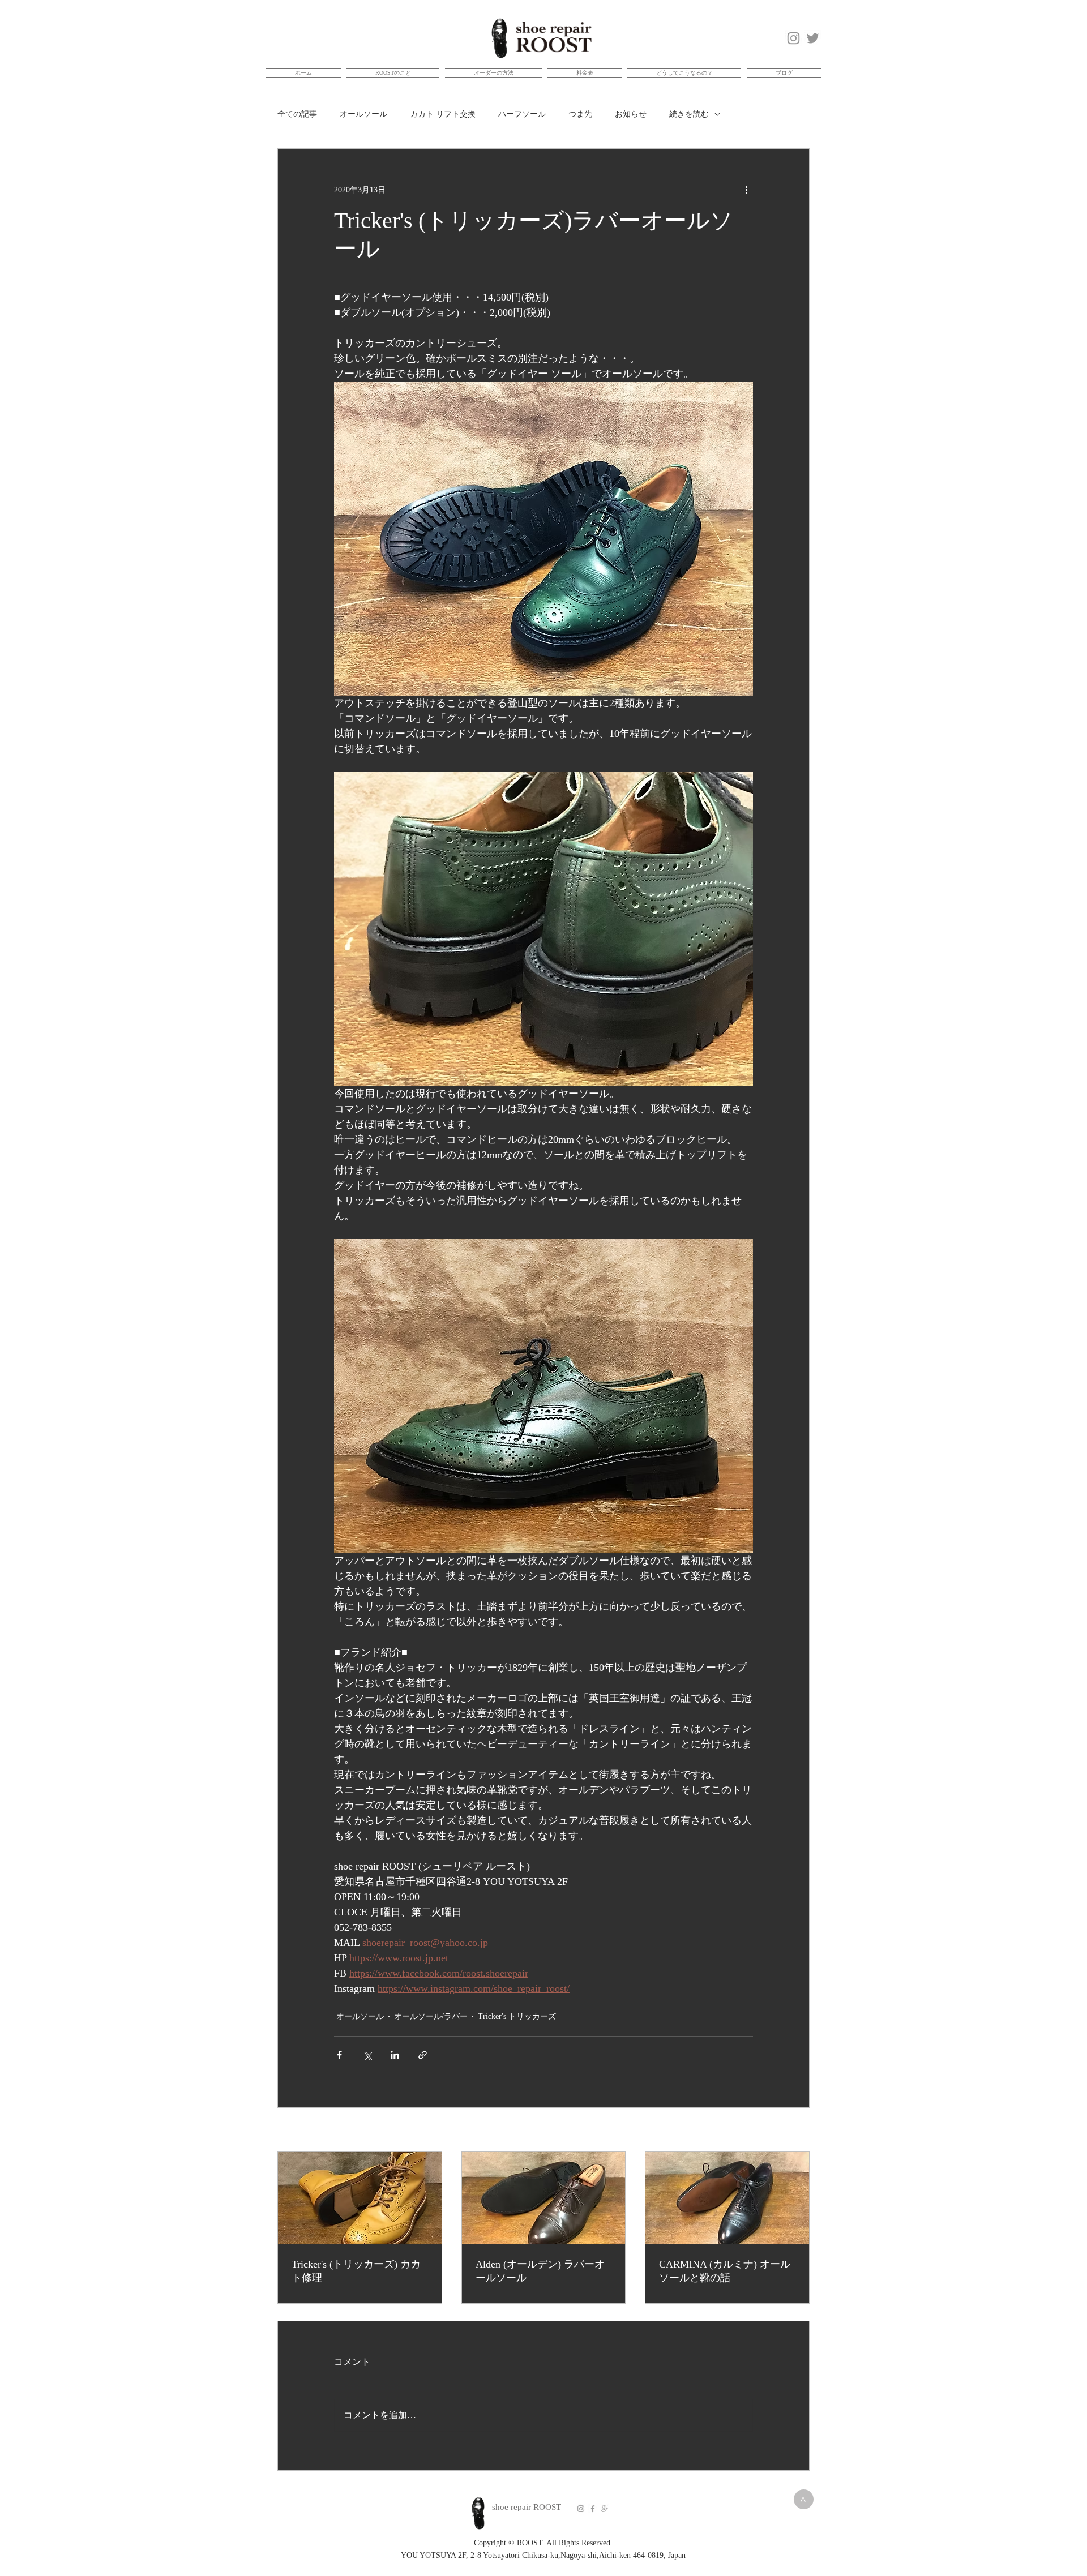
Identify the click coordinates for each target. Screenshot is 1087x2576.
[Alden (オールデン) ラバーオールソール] (544, 2198)
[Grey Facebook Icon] (593, 2509)
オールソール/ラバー (431, 2016)
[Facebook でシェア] (339, 2055)
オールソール (363, 114)
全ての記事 (297, 114)
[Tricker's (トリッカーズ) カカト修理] (360, 2198)
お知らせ (631, 114)
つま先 (580, 114)
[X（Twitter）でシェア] (367, 2055)
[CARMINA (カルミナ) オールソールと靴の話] (727, 2198)
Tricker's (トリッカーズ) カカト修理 (356, 2271)
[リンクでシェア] (423, 2055)
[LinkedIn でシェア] (395, 2055)
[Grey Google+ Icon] (605, 2509)
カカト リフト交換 (443, 114)
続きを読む (689, 114)
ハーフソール (522, 114)
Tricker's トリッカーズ (517, 2016)
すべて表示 (790, 2131)
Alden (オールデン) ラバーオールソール (540, 2271)
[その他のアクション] (746, 190)
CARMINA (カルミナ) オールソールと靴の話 (725, 2271)
